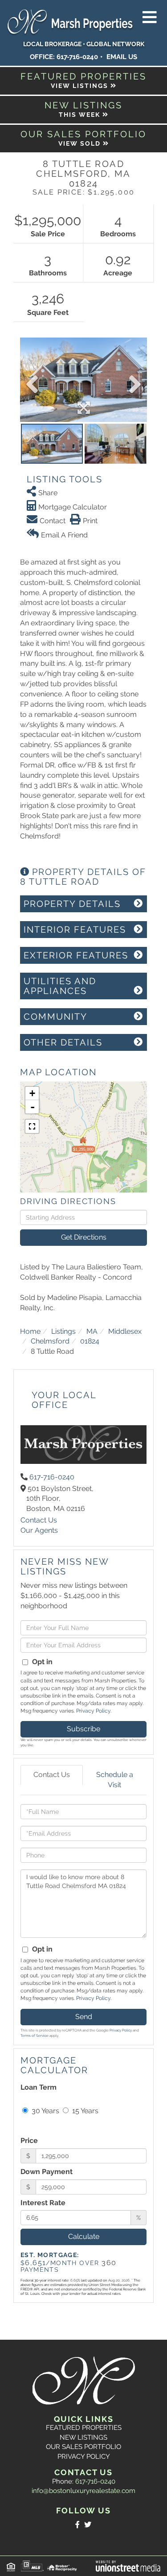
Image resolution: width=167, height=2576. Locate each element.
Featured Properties (84, 2428)
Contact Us (39, 1520)
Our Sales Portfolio (83, 2447)
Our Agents (39, 1530)
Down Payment (47, 2172)
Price (29, 2141)
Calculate (84, 2236)
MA (92, 1331)
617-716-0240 (77, 57)
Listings (63, 1331)
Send (84, 2017)
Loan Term (39, 2087)
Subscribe (83, 1729)
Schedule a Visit (115, 1780)
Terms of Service (35, 2035)
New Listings (83, 2437)
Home (30, 1331)
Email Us (122, 57)
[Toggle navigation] (150, 18)
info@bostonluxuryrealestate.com (83, 2491)
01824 (90, 1341)
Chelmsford (50, 1341)
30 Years (45, 2111)
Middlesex (125, 1331)
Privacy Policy (93, 1711)
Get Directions (84, 1237)
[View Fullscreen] (32, 1126)
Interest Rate (43, 2203)
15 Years (84, 2111)
